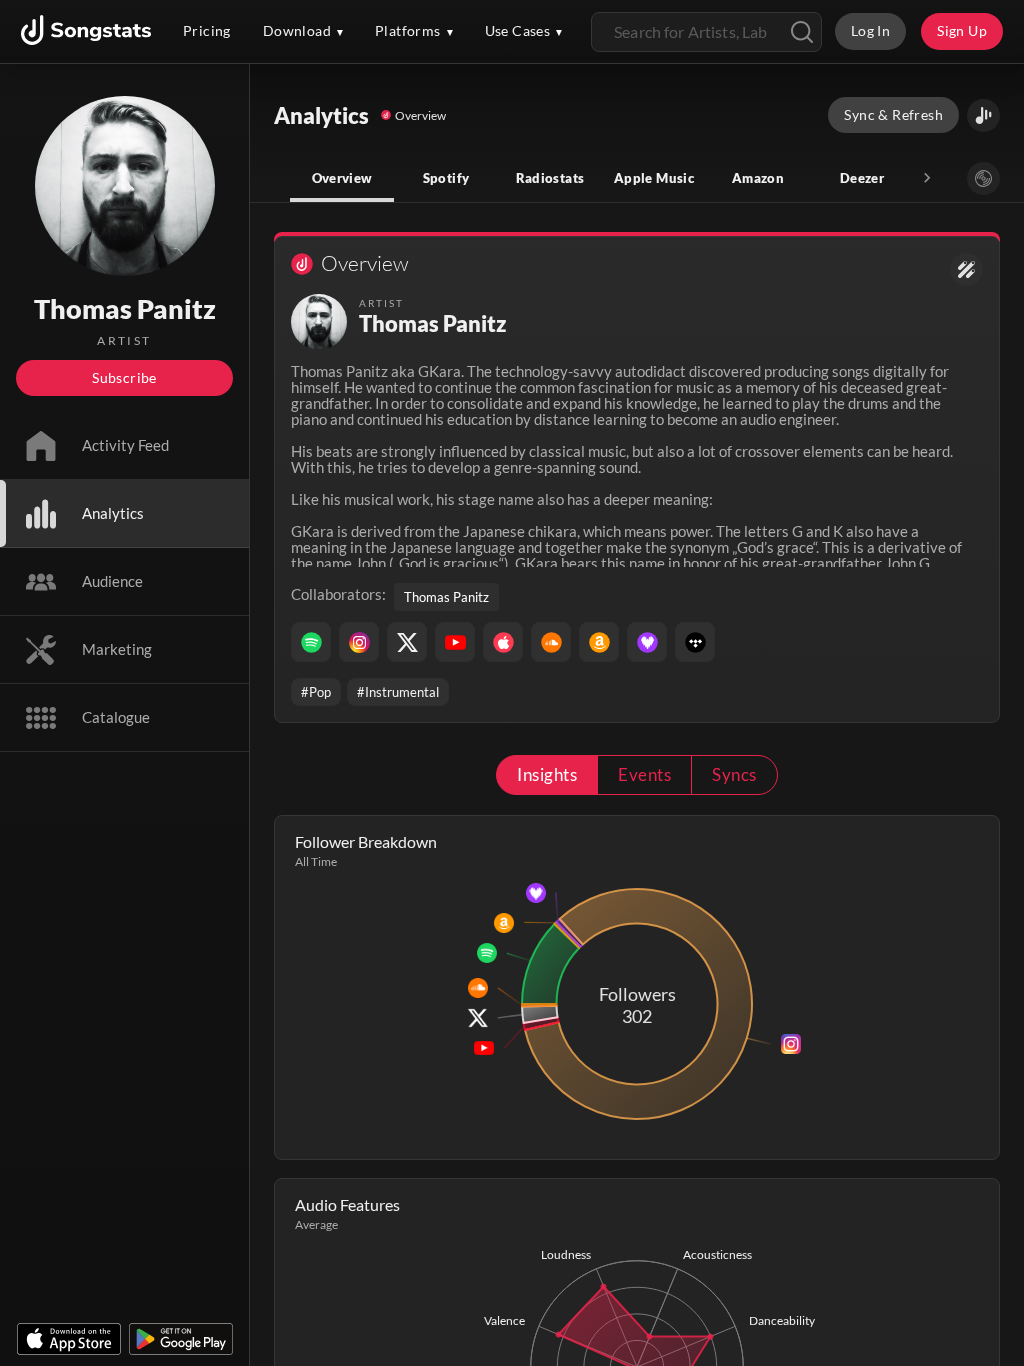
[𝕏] (407, 642)
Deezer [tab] (862, 178)
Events (644, 774)
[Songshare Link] (983, 115)
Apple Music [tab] (654, 178)
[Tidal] (695, 642)
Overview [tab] (342, 178)
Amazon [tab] (758, 178)
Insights (547, 774)
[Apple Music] (503, 642)
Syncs (734, 774)
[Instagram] (359, 642)
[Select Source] (983, 178)
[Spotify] (311, 642)
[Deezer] (647, 642)
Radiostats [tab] (550, 178)
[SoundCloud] (551, 642)
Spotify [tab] (446, 178)
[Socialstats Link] (966, 269)
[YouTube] (455, 642)
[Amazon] (599, 642)
